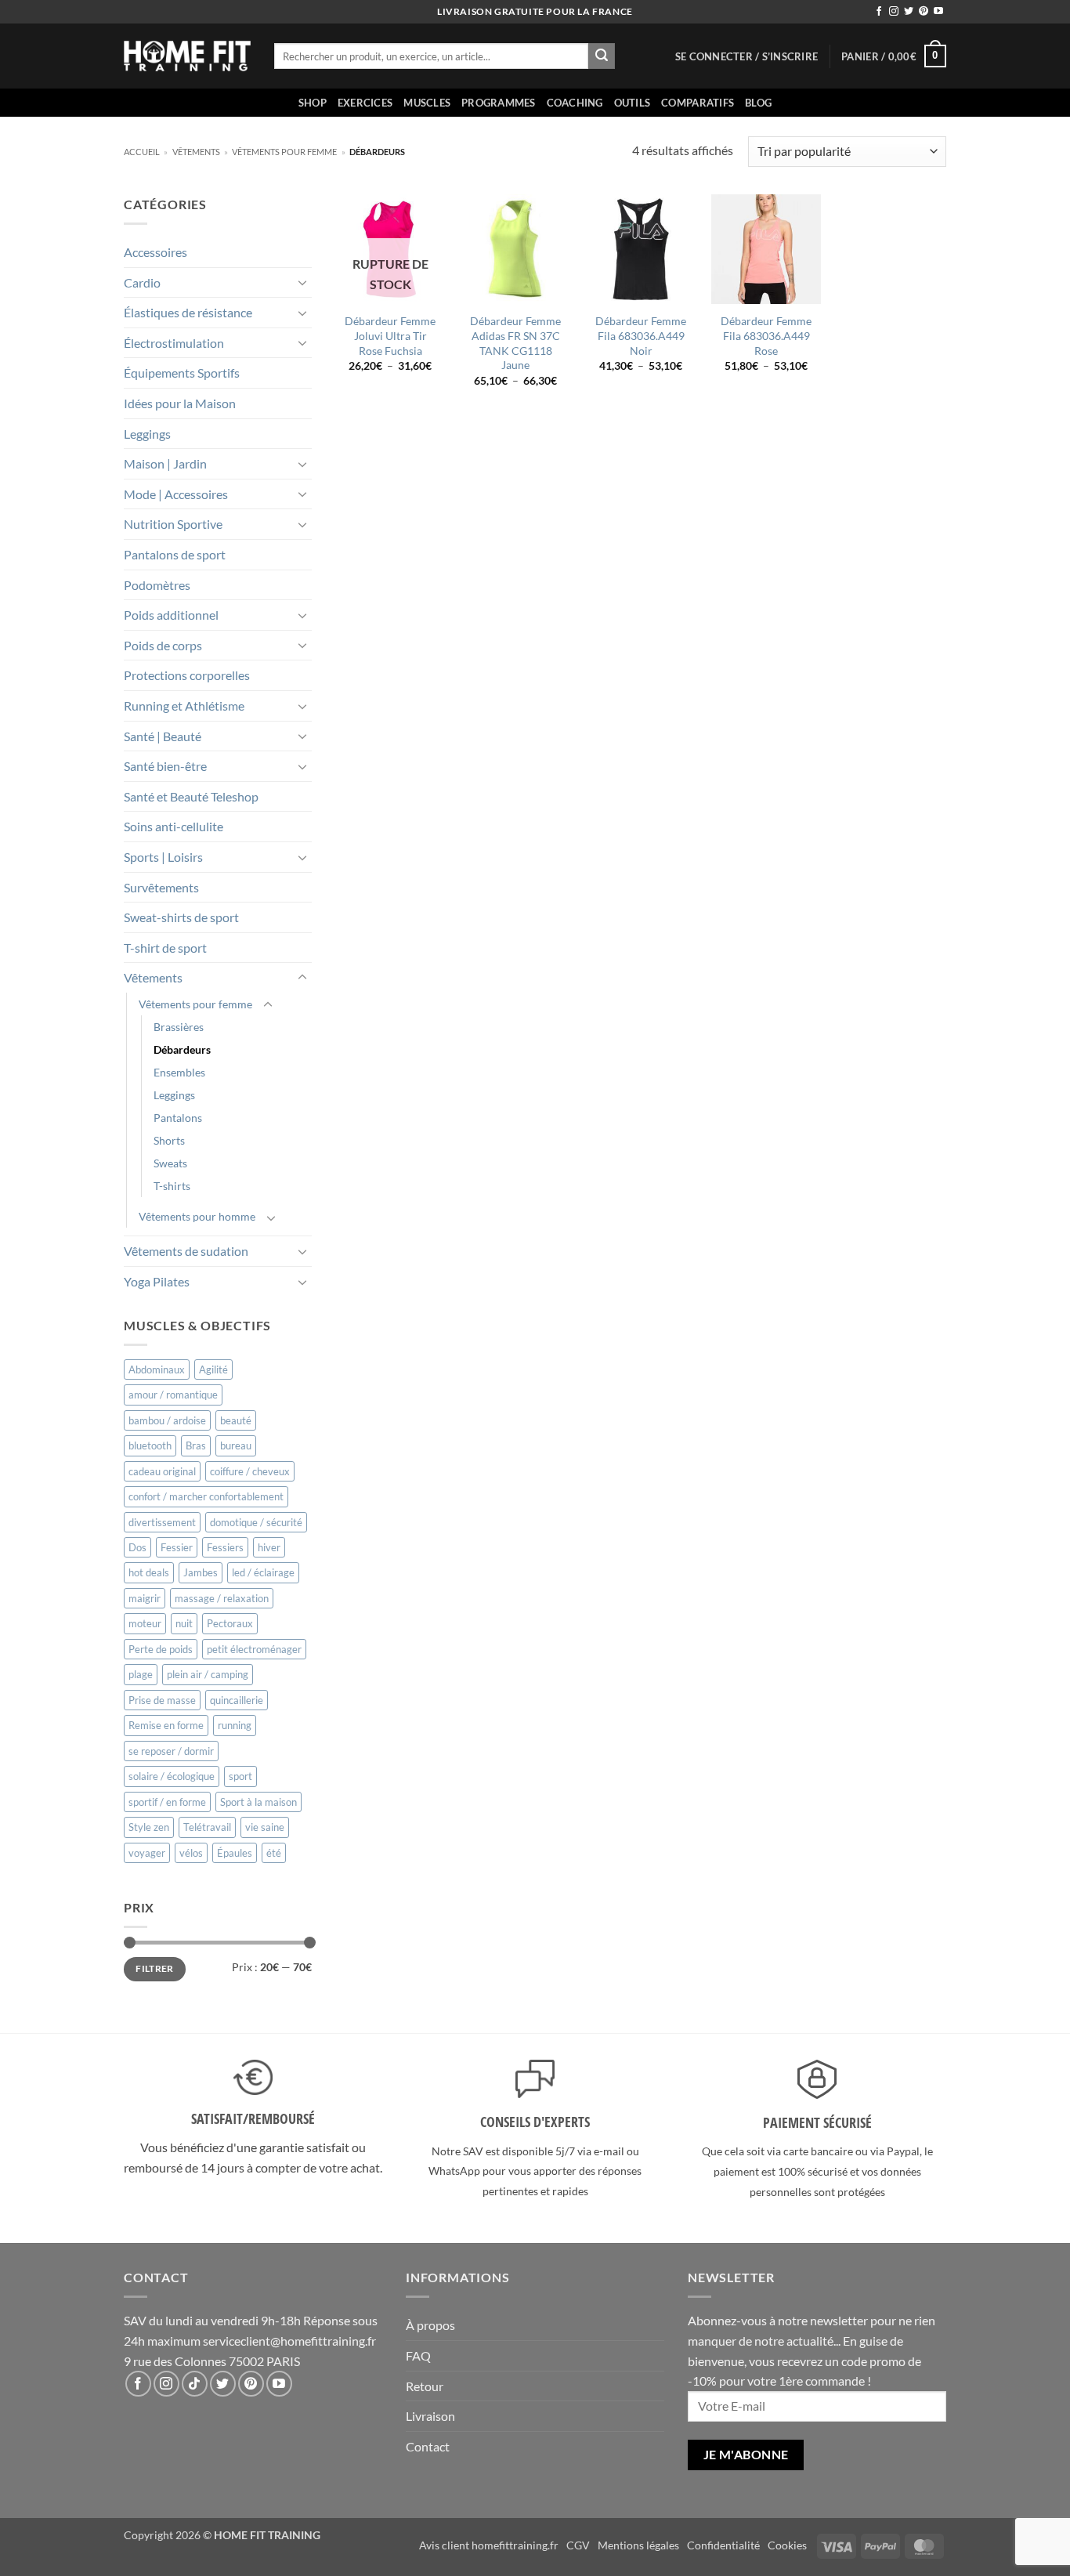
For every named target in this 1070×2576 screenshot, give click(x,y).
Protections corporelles (187, 675)
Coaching (575, 103)
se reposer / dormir (171, 1751)
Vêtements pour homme (197, 1216)
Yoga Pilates (157, 1281)
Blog (758, 103)
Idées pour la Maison (180, 403)
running (235, 1725)
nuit (184, 1623)
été (274, 1853)
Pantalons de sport (175, 554)
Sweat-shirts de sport (181, 917)
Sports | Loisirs (163, 857)
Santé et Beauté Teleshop (191, 796)
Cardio (142, 282)
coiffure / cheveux (250, 1471)
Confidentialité (723, 2545)
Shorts (169, 1140)
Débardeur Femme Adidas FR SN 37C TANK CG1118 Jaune (515, 343)
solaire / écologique (172, 1776)
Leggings (147, 434)
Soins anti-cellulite (174, 826)
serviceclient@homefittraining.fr (289, 2341)
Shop (313, 103)
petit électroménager (254, 1649)
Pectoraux (230, 1623)
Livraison (430, 2416)
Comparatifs (698, 103)
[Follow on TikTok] (195, 2384)
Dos (137, 1547)
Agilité (213, 1369)
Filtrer (155, 1968)
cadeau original (162, 1471)
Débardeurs (182, 1049)
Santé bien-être (165, 766)
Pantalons (178, 1118)
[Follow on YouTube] (938, 12)
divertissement (162, 1522)
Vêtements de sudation (186, 1251)
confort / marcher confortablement (206, 1496)
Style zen (149, 1827)
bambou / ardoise (167, 1420)
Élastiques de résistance (188, 312)
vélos (191, 1853)
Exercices (365, 103)
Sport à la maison (258, 1802)
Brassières (179, 1027)
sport (240, 1776)
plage (141, 1674)
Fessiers (225, 1547)
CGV (578, 2545)
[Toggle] (302, 282)
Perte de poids (161, 1649)
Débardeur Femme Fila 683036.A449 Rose (766, 335)
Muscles (427, 103)
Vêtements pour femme (284, 152)
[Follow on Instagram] (894, 12)
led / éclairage (263, 1572)
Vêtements (196, 152)
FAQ (418, 2355)
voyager (147, 1853)
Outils (633, 103)
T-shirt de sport (165, 948)
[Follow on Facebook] (879, 12)
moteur (145, 1623)
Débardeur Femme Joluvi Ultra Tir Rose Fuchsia (390, 335)
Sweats (170, 1163)
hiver (269, 1547)
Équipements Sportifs (182, 373)
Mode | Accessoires (176, 494)
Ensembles (179, 1072)
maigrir (145, 1598)
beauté (236, 1420)
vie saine (265, 1827)
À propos (430, 2325)
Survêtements (161, 887)
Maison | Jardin (165, 463)
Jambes (201, 1572)
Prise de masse (162, 1700)
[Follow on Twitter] (909, 12)
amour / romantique (173, 1395)
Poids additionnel (171, 615)
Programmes (499, 103)
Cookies (787, 2545)
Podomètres (157, 585)
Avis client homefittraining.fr (489, 2545)
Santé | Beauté (163, 736)
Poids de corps (163, 645)
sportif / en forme (167, 1802)
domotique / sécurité (256, 1522)
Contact (428, 2446)
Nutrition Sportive (173, 524)
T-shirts (172, 1186)
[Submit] (602, 56)
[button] (746, 56)
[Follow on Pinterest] (924, 12)
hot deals (149, 1572)
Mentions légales (638, 2545)
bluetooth (150, 1445)
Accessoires (155, 252)
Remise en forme (166, 1725)
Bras (196, 1445)
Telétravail (207, 1827)
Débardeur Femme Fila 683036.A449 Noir (641, 335)
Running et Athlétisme (184, 706)
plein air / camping (208, 1674)
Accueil (142, 152)
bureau (236, 1445)
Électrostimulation (174, 343)
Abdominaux (157, 1369)
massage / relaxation (222, 1598)
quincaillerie (237, 1700)
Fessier (177, 1547)
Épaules (235, 1853)
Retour (425, 2386)
